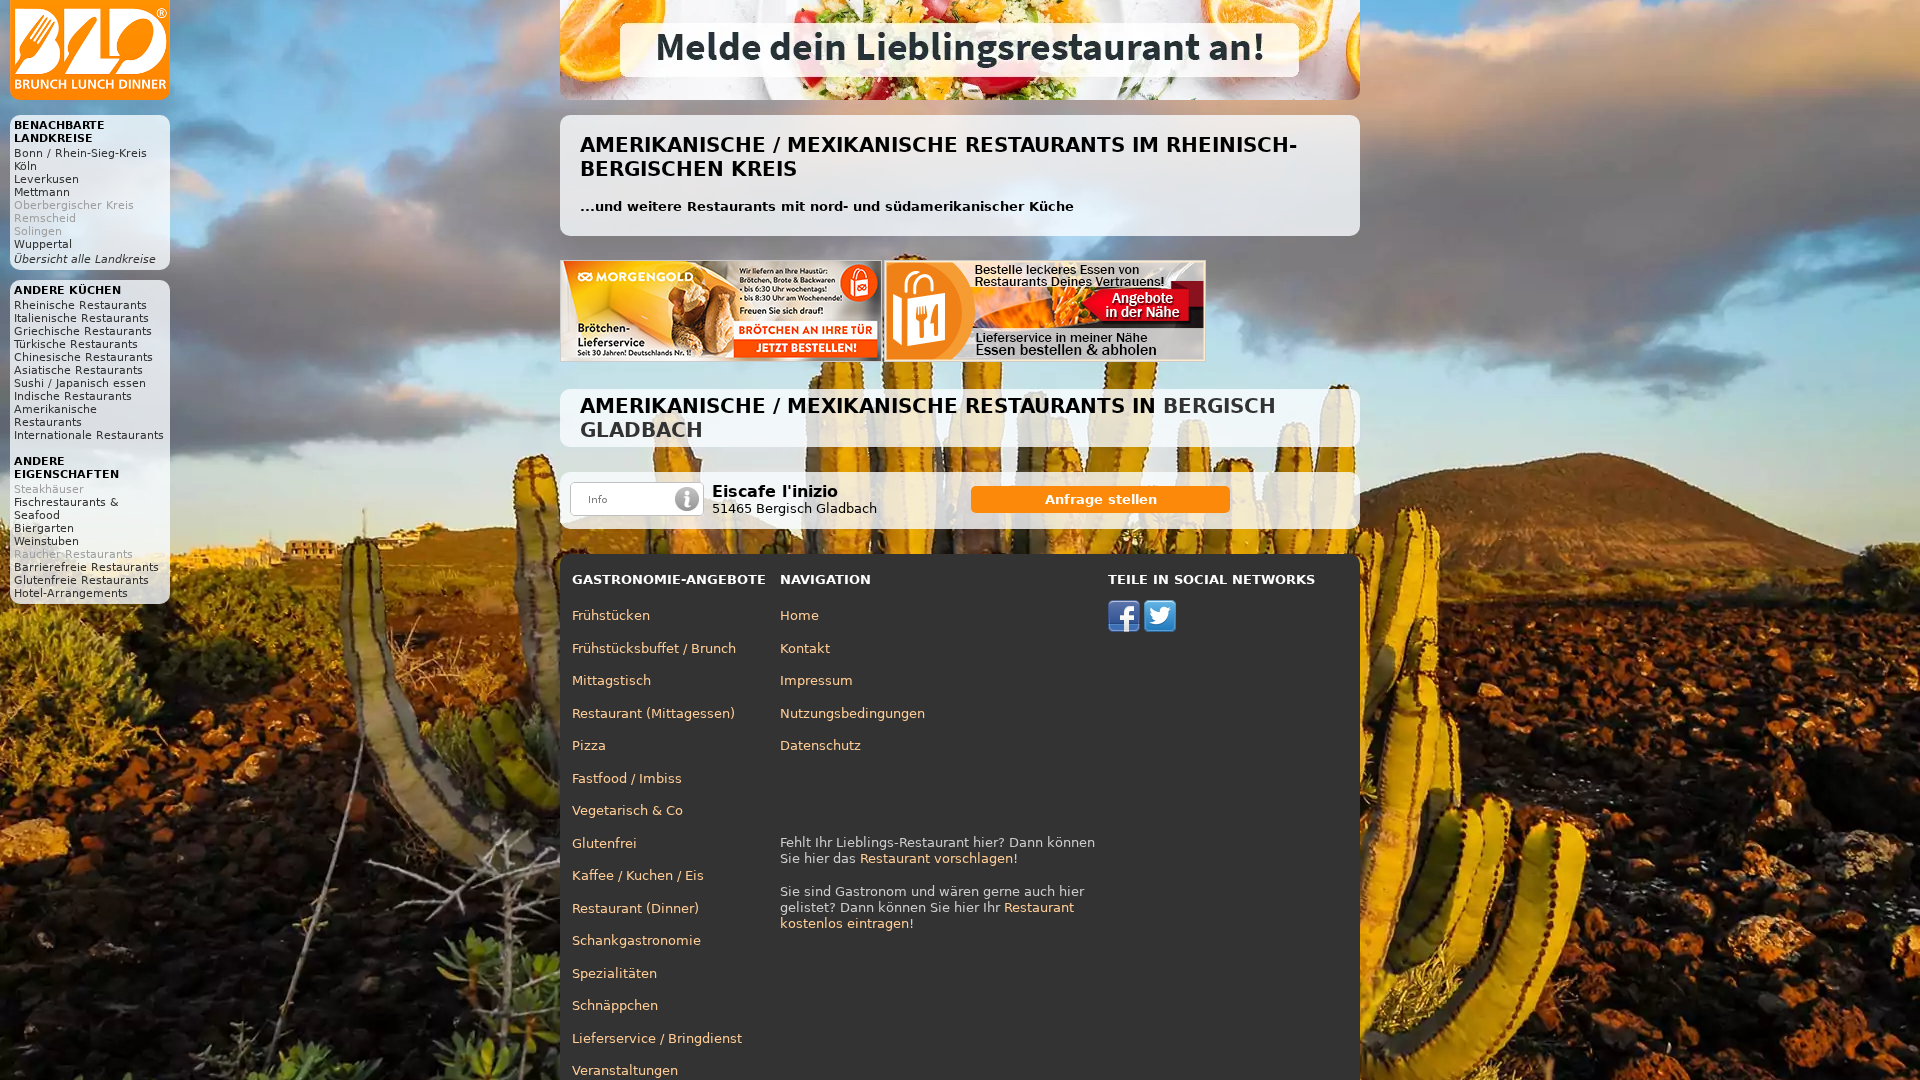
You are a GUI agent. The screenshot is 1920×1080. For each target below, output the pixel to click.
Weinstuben (46, 541)
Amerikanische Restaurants (55, 416)
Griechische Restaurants (83, 331)
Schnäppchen (615, 1005)
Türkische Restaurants (76, 344)
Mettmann (42, 192)
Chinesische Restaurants (83, 357)
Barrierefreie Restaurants (86, 567)
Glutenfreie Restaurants (81, 580)
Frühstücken (611, 615)
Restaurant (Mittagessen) (653, 713)
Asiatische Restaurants (78, 370)
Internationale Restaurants (89, 435)
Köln (25, 166)
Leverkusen (46, 179)
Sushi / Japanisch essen (80, 383)
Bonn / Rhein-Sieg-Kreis (80, 153)
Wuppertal (43, 244)
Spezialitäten (614, 973)
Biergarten (44, 528)
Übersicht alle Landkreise (85, 259)
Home (799, 615)
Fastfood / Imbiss (627, 778)
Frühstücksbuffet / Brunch (654, 648)
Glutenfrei (604, 843)
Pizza (589, 745)
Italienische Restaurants (81, 318)
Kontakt (805, 648)
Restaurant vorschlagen (936, 858)
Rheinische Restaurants (80, 305)
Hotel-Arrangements (71, 593)
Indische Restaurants (73, 396)
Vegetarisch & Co (627, 810)
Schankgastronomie (636, 940)
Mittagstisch (611, 680)
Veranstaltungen (625, 1070)
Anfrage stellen (1101, 499)
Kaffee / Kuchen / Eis (638, 875)
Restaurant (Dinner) (635, 908)
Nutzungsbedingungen (852, 713)
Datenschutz (820, 745)
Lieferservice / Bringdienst (657, 1038)
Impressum (816, 680)
